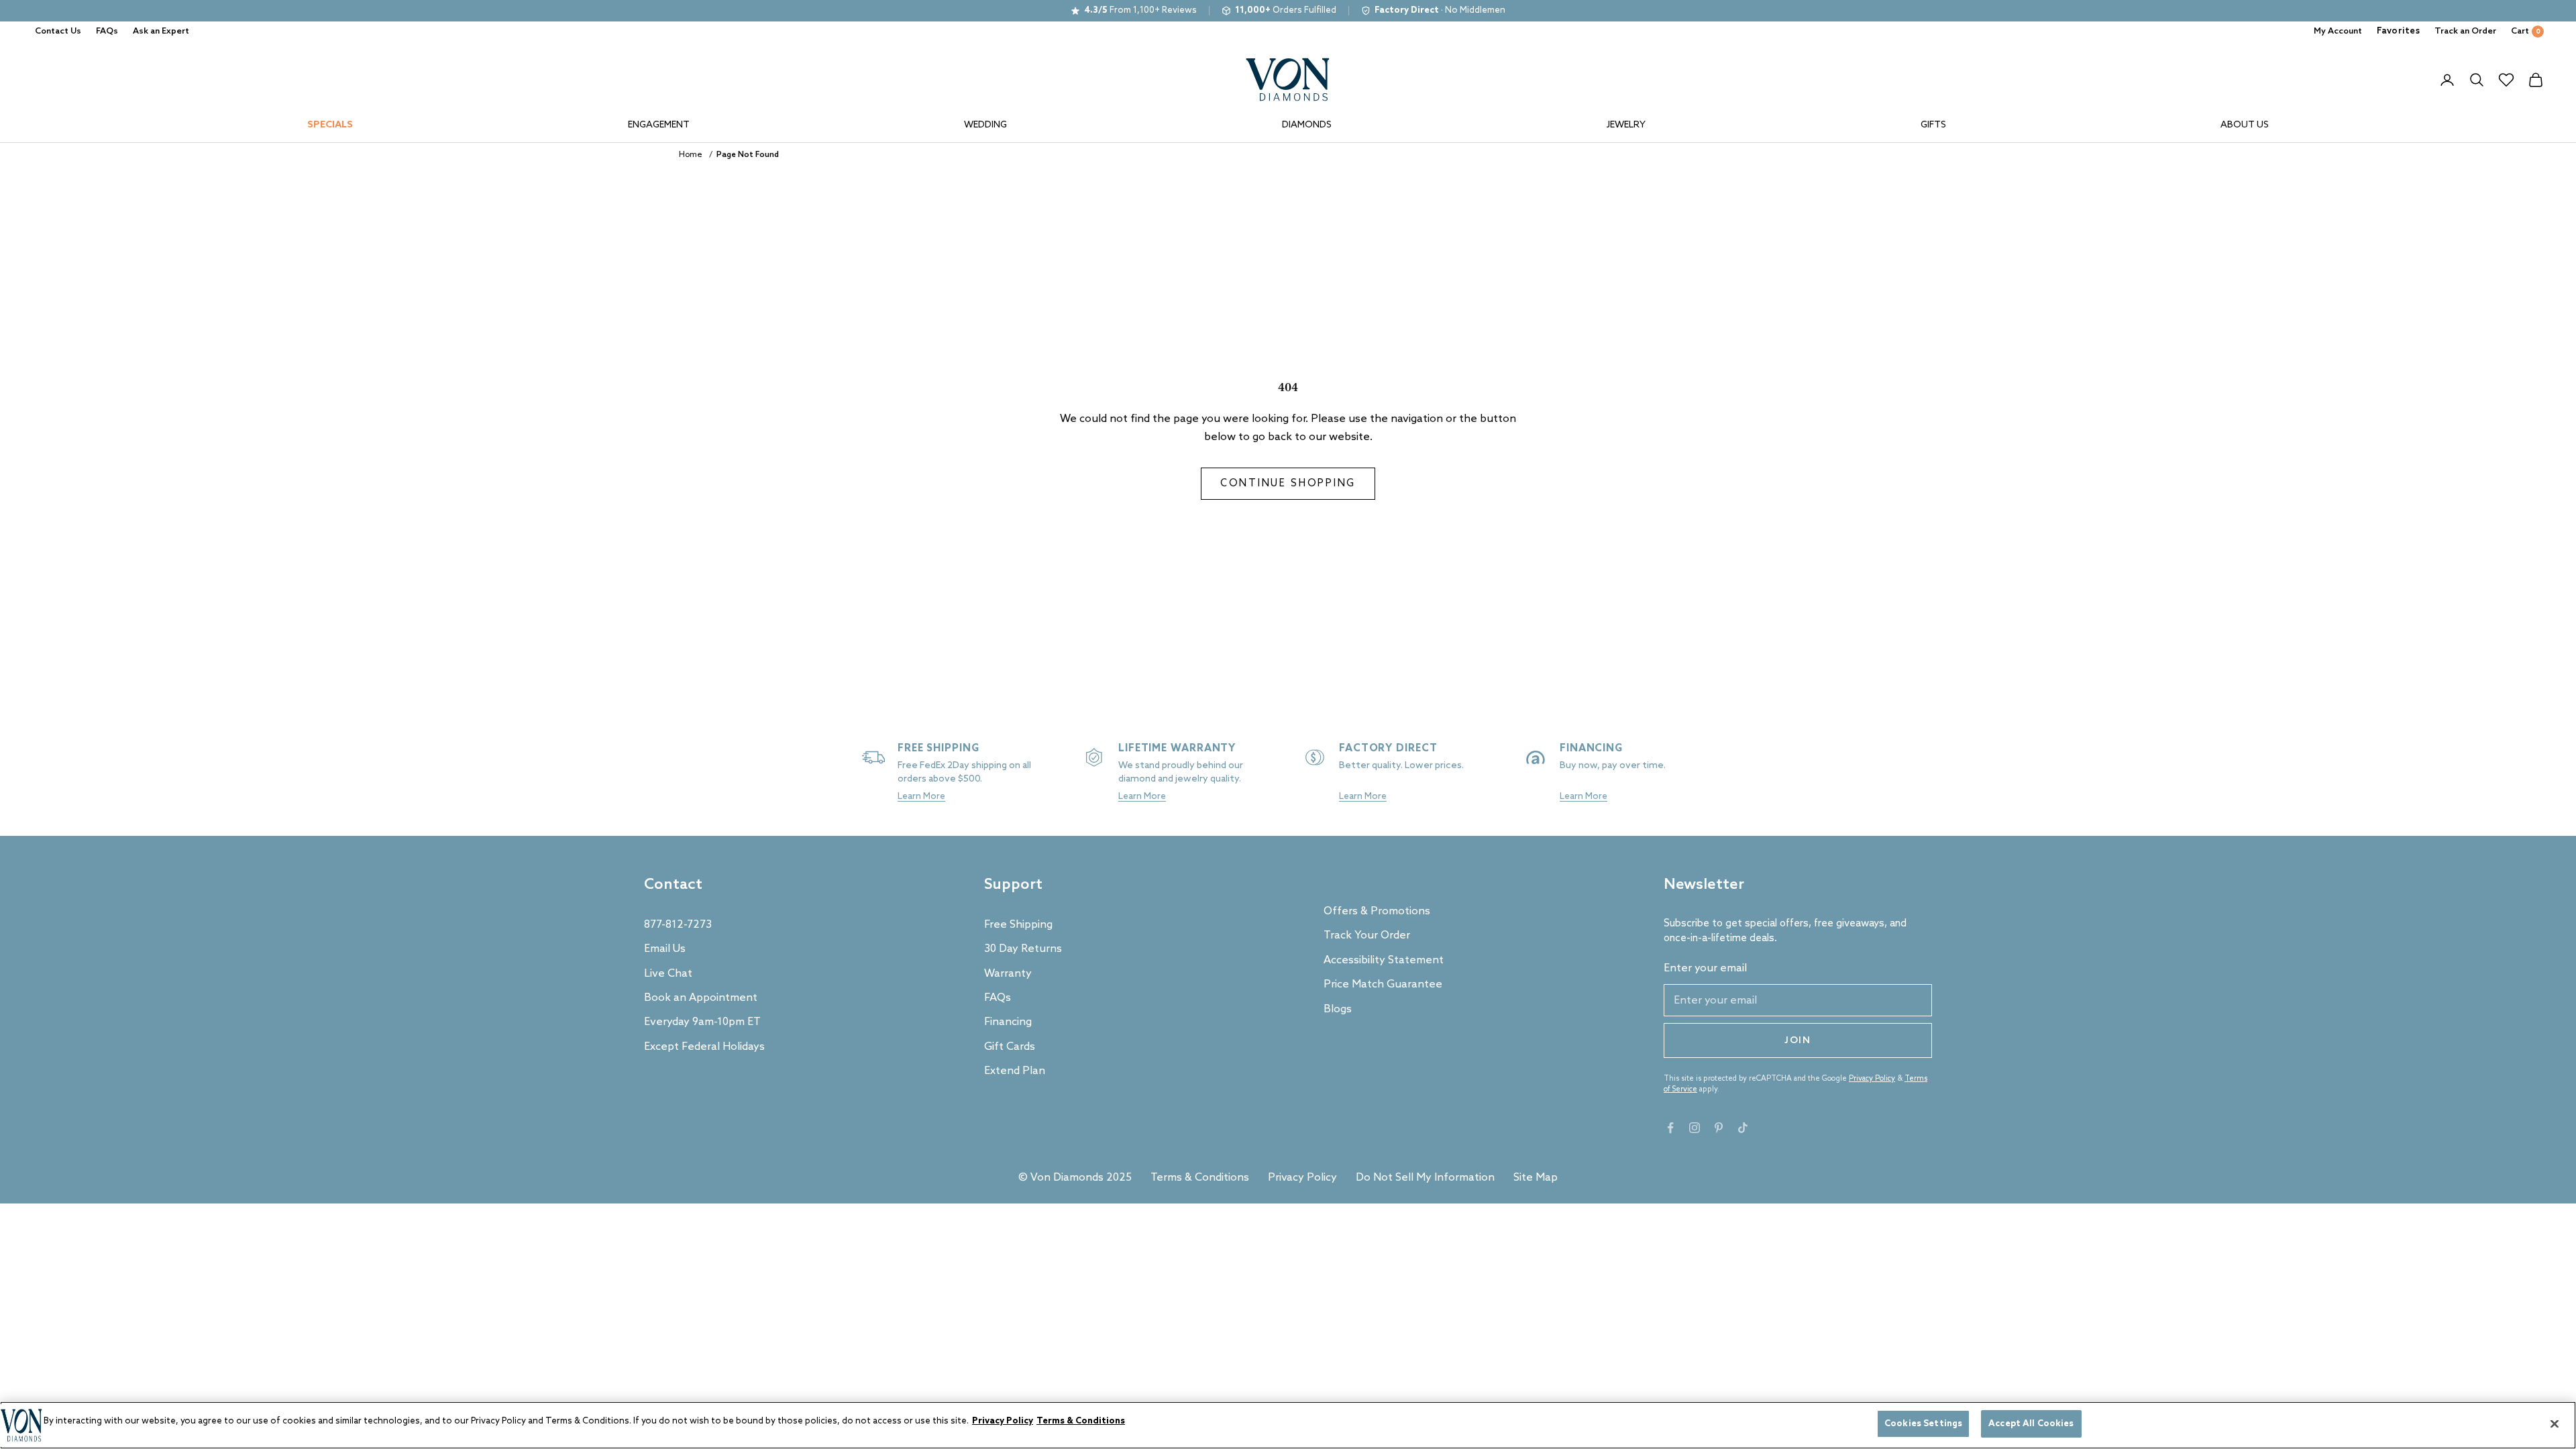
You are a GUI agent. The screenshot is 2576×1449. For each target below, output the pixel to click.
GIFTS (1933, 125)
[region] (1288, 1425)
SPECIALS (330, 125)
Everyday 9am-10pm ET (702, 1022)
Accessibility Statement (1384, 960)
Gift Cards (1010, 1047)
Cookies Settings (1923, 1424)
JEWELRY (1626, 125)
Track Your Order (1367, 935)
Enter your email (1705, 968)
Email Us (665, 949)
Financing (1008, 1022)
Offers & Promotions (1377, 911)
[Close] (2555, 1424)
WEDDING (985, 125)
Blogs (1338, 1009)
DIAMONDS (1307, 125)
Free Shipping (1018, 925)
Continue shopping (1288, 484)
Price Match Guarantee (1383, 984)
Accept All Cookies (2031, 1424)
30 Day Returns (1023, 949)
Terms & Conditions (1200, 1178)
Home (691, 155)
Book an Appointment (701, 998)
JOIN (1798, 1041)
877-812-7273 (678, 925)
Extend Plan (1015, 1071)
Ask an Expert (161, 31)
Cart (2526, 31)
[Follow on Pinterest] (1719, 1128)
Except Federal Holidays (704, 1047)
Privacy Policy (1872, 1079)
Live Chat (668, 974)
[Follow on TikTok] (1743, 1128)
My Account (2338, 31)
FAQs (107, 31)
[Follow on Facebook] (1670, 1128)
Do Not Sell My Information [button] (1425, 1178)
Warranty (1008, 974)
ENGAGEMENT (659, 125)
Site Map (1536, 1178)
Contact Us (58, 31)
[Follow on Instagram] (1695, 1128)
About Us (2245, 125)
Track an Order (2465, 31)
